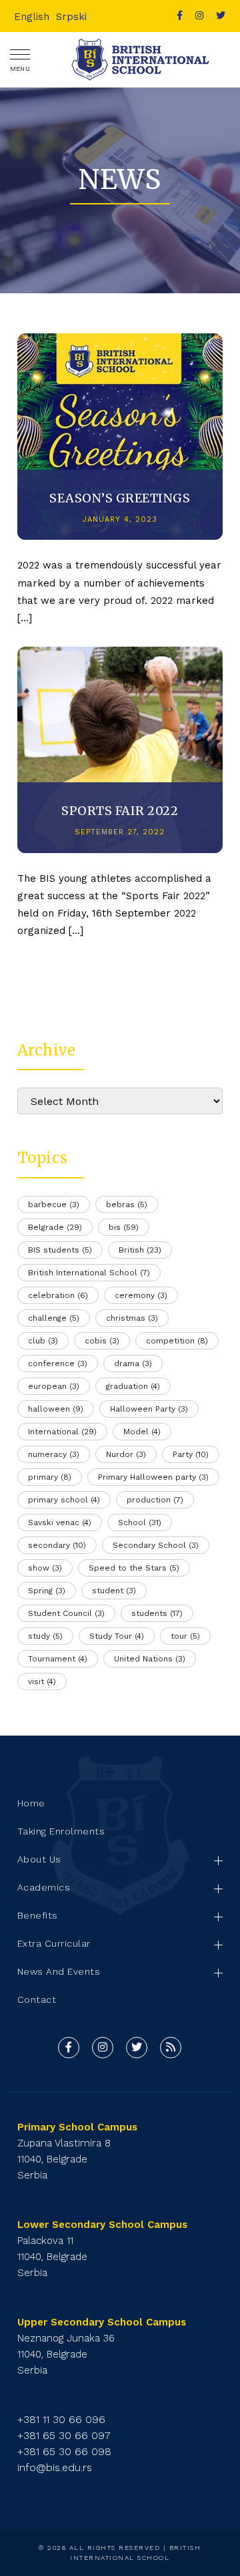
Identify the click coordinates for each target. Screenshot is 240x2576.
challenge (54, 1318)
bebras (127, 1204)
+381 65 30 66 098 (64, 2451)
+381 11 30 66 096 (61, 2419)
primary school (64, 1500)
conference (58, 1363)
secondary (57, 1545)
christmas (132, 1318)
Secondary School (156, 1545)
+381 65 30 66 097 (64, 2435)
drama (133, 1363)
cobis (102, 1341)
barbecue (54, 1204)
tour (185, 1636)
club (43, 1341)
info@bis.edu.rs (55, 2467)
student (114, 1591)
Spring (47, 1591)
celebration (58, 1295)
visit (42, 1681)
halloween (56, 1409)
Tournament (58, 1659)
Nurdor (126, 1454)
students (157, 1613)
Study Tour (117, 1636)
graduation (133, 1386)
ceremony (141, 1295)
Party (191, 1454)
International (62, 1432)
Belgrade (55, 1227)
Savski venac (60, 1522)
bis (124, 1227)
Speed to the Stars (134, 1568)
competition (177, 1341)
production (155, 1500)
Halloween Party (149, 1409)
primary (50, 1477)
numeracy (54, 1454)
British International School (89, 1273)
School (140, 1522)
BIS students (60, 1250)
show (45, 1568)
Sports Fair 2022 (120, 811)
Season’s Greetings (120, 498)
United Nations (150, 1659)
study (45, 1636)
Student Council (66, 1613)
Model (142, 1432)
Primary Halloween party (153, 1477)
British (140, 1250)
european (54, 1386)
